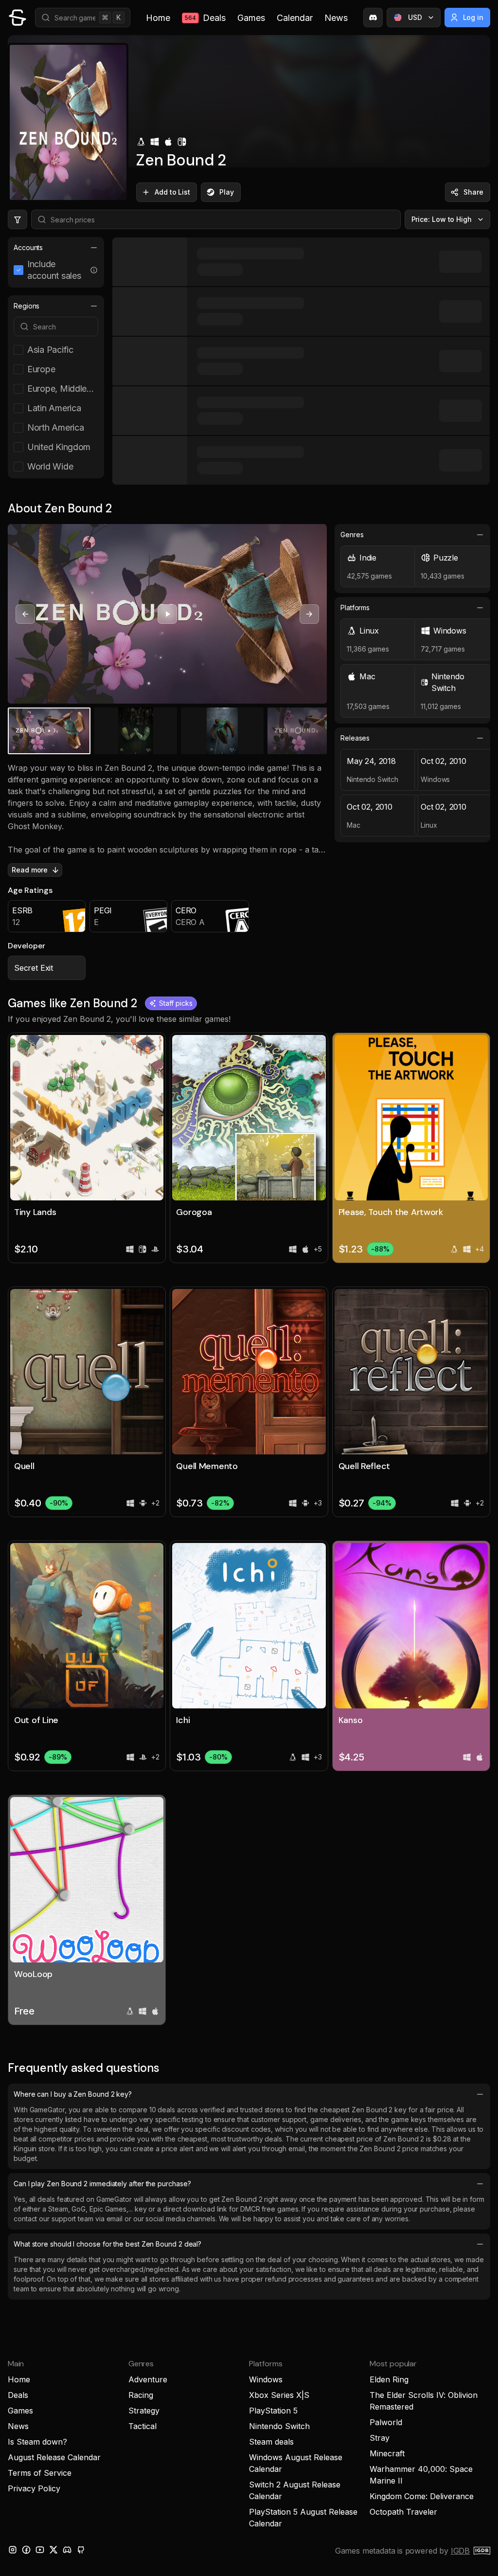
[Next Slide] (309, 614)
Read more (30, 870)
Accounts (28, 247)
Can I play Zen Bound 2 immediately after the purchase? (102, 2184)
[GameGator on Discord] (373, 18)
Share (473, 192)
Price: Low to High (442, 219)
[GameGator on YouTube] (40, 2550)
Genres (352, 535)
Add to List (172, 192)
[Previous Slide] (25, 614)
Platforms (355, 608)
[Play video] (167, 614)
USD (415, 17)
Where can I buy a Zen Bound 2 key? (73, 2094)
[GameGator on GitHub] (81, 2550)
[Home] (18, 18)
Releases (355, 738)
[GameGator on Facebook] (26, 2550)
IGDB (460, 2551)
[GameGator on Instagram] (13, 2550)
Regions (27, 306)
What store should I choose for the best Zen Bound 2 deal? (107, 2244)
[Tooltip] (94, 270)
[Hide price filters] (18, 219)
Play (227, 192)
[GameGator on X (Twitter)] (53, 2550)
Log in (473, 17)
